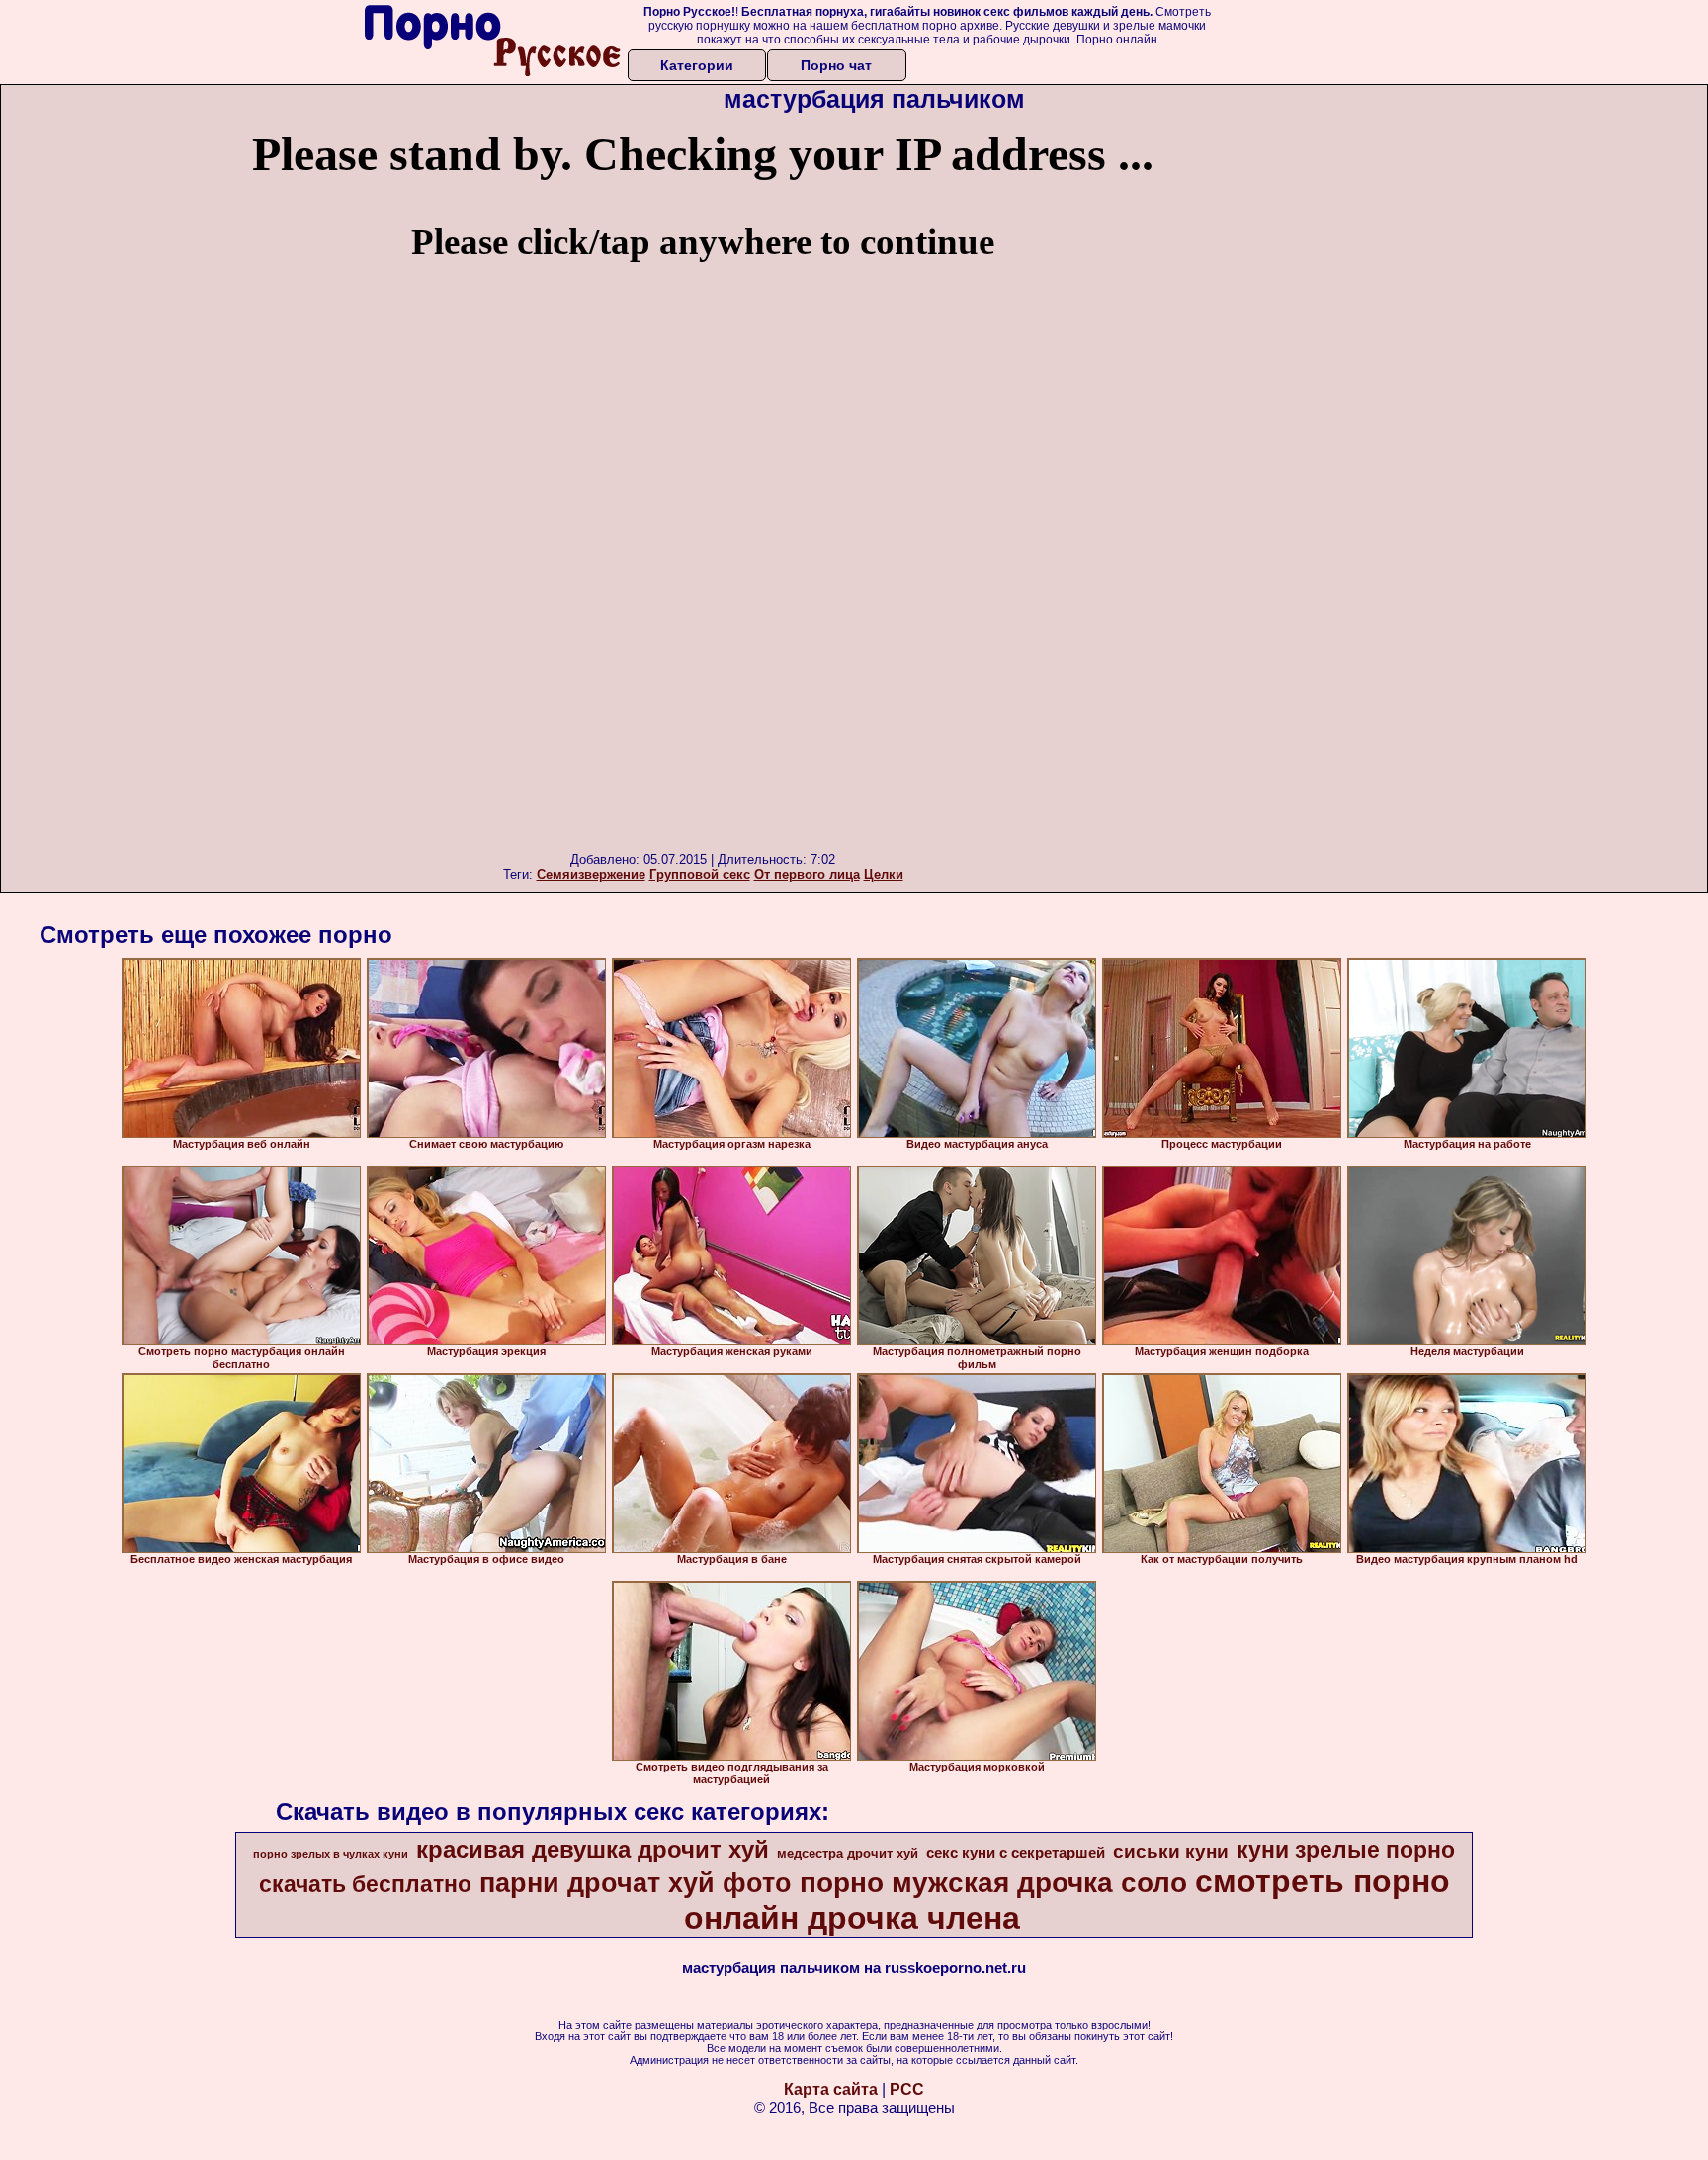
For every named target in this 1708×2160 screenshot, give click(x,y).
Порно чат (836, 65)
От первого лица (807, 874)
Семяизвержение (591, 874)
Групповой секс (700, 874)
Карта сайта (831, 2089)
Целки (884, 874)
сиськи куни (1171, 1851)
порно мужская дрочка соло (993, 1883)
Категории (697, 65)
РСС (907, 2089)
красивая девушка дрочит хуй (593, 1849)
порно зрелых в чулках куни (331, 1854)
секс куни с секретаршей (1016, 1853)
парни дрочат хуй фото (636, 1883)
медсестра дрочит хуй (848, 1853)
